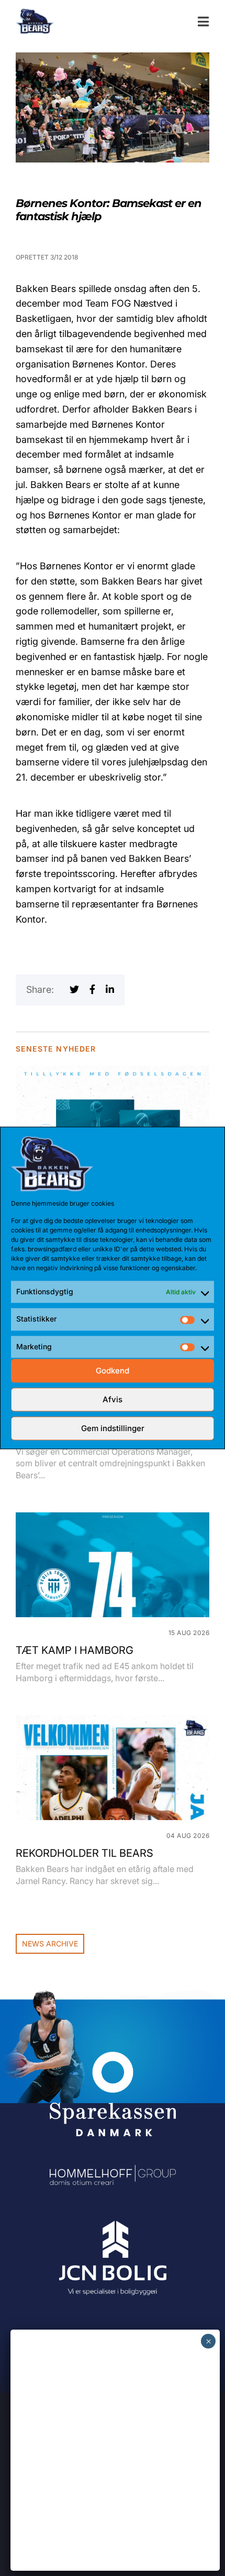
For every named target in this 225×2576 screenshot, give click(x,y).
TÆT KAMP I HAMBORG (75, 1650)
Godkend (113, 1371)
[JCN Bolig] (113, 2221)
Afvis (113, 1399)
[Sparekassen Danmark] (113, 2059)
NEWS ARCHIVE (50, 1944)
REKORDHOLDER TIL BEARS (85, 1853)
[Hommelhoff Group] (113, 2172)
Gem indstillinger (113, 1428)
